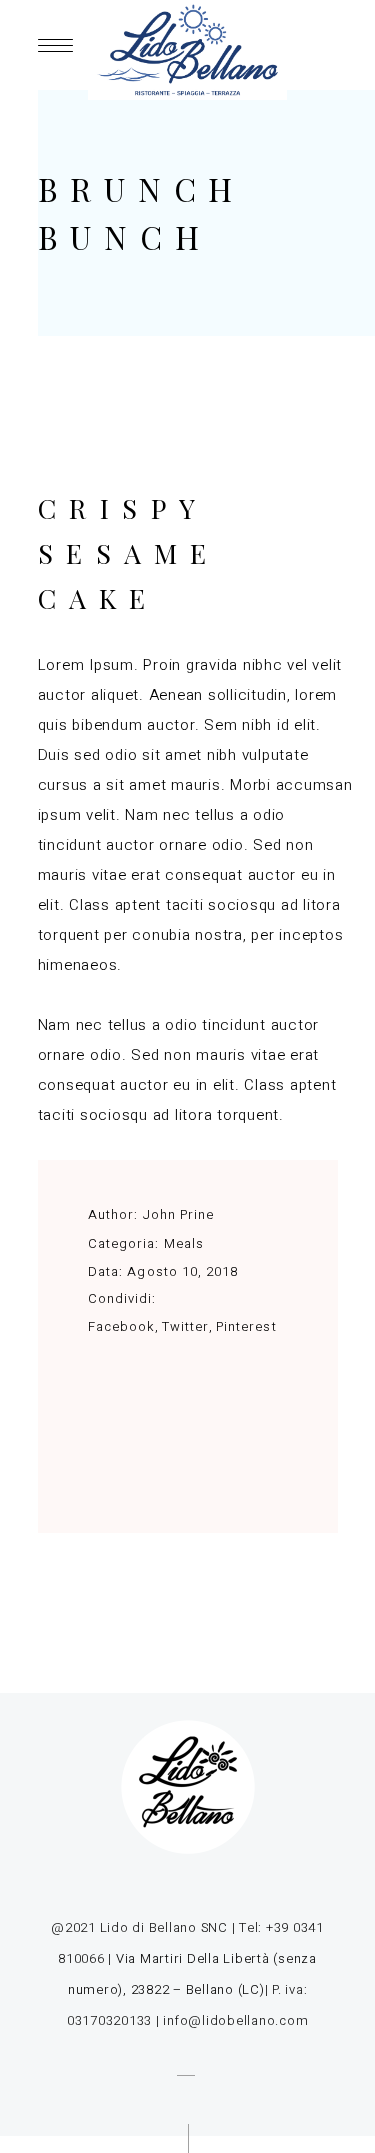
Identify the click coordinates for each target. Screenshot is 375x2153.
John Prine (178, 1214)
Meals (184, 1243)
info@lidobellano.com (235, 2020)
